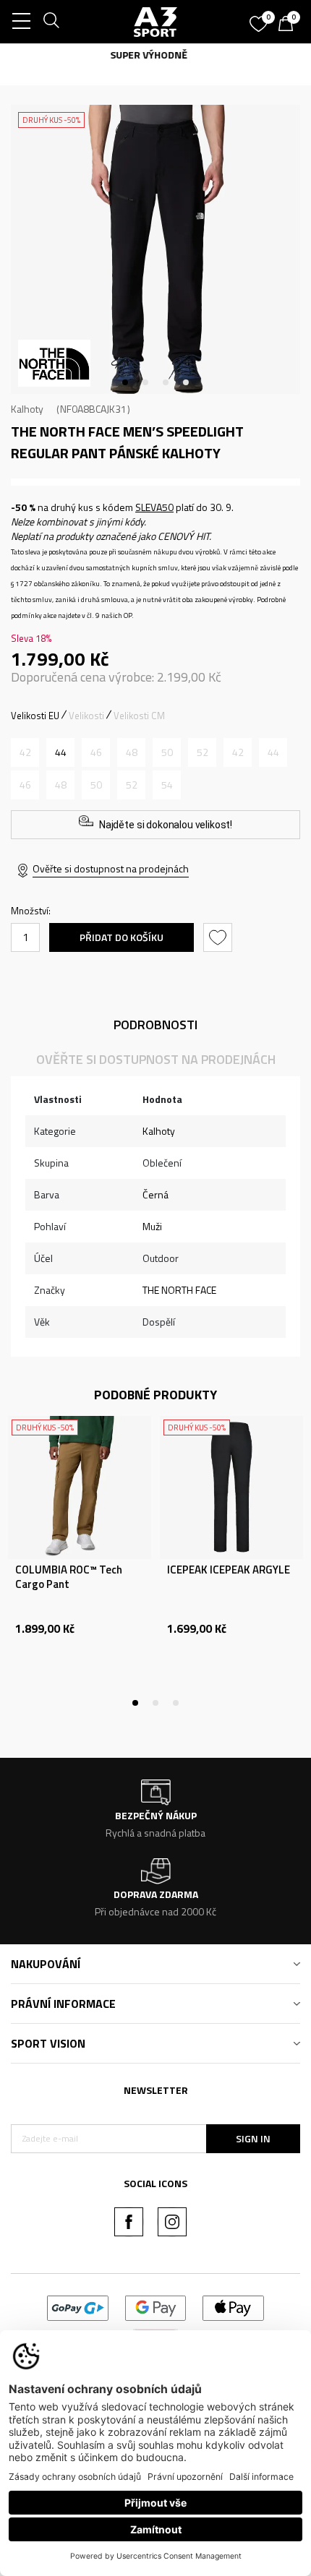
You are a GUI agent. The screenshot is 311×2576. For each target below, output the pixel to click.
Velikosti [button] (86, 716)
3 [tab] (166, 382)
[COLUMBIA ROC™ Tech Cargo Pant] (80, 1487)
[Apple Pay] (233, 2307)
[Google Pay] (156, 2307)
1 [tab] (125, 382)
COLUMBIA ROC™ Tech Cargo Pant (69, 1577)
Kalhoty (27, 409)
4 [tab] (186, 382)
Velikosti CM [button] (139, 716)
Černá (155, 1194)
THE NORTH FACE (179, 1290)
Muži (152, 1226)
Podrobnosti (155, 1025)
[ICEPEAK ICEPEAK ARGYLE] (231, 1487)
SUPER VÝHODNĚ (156, 55)
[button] (220, 937)
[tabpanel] (155, 249)
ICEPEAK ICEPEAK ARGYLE (229, 1570)
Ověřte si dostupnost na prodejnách (111, 868)
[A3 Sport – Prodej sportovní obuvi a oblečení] (155, 22)
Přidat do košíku (122, 937)
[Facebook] (129, 2222)
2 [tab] (145, 382)
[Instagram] (172, 2222)
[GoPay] (78, 2307)
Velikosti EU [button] (35, 716)
